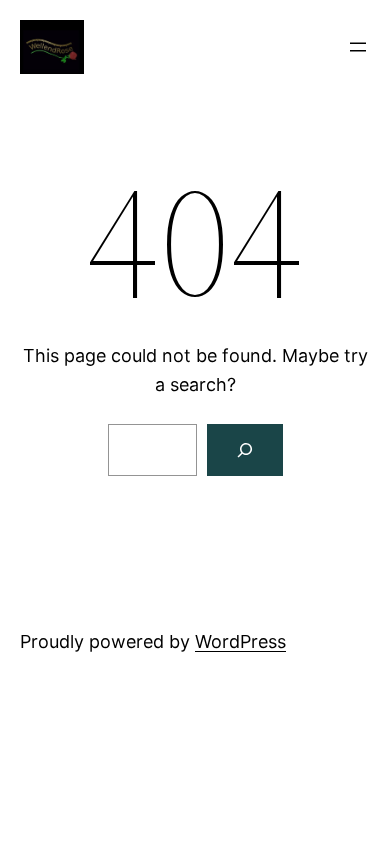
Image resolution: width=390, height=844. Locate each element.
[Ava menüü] (358, 47)
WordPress (240, 641)
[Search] (245, 450)
